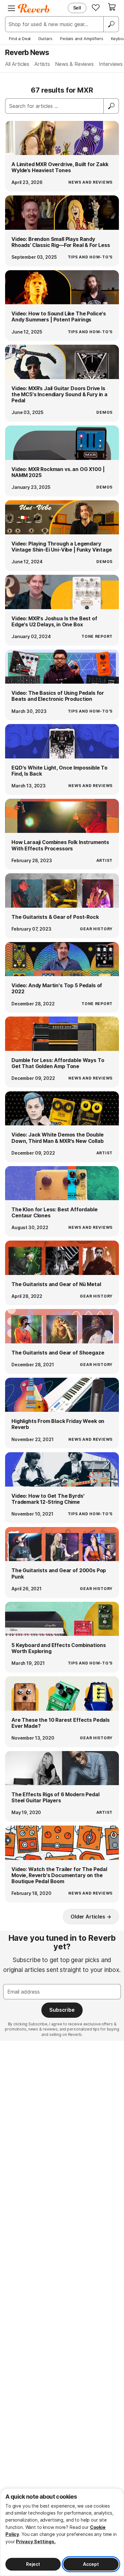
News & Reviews (74, 64)
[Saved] (96, 7)
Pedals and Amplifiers (82, 39)
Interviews (111, 64)
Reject (33, 2564)
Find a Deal (20, 39)
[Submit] (111, 106)
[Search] (111, 24)
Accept (91, 2564)
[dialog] (62, 2532)
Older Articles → (91, 1917)
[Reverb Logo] (34, 8)
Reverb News (27, 52)
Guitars (45, 39)
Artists (42, 64)
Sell (77, 8)
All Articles (17, 64)
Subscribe (62, 2010)
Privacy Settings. (36, 2541)
